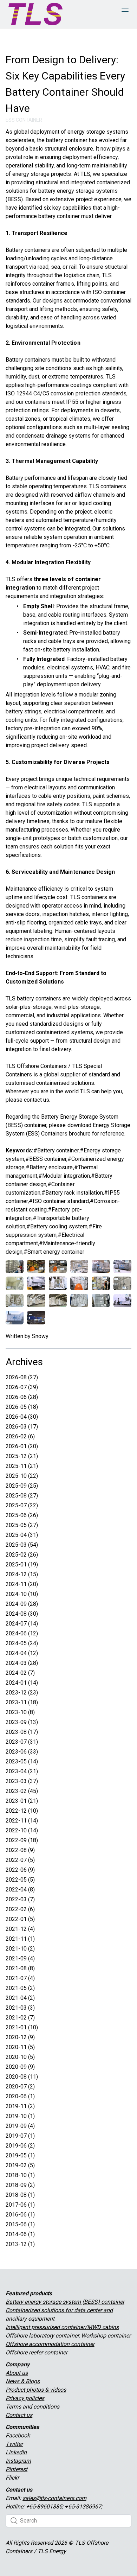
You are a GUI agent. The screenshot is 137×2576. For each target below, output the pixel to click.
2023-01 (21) (22, 1801)
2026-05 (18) (22, 1407)
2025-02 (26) (22, 1555)
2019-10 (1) (20, 2116)
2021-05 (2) (20, 1988)
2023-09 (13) (22, 1722)
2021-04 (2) (20, 1998)
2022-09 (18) (22, 1840)
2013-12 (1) (20, 2244)
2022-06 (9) (20, 1870)
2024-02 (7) (20, 1673)
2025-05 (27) (22, 1525)
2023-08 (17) (22, 1732)
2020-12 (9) (20, 2037)
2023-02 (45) (22, 1791)
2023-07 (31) (22, 1742)
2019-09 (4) (20, 2126)
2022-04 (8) (20, 1890)
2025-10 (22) (22, 1476)
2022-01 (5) (20, 1919)
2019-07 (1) (20, 2136)
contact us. (37, 1100)
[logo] (35, 14)
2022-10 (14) (22, 1830)
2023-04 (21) (22, 1771)
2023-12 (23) (22, 1693)
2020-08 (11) (22, 2077)
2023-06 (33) (22, 1752)
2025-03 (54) (22, 1545)
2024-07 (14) (22, 1624)
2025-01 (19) (22, 1564)
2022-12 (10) (22, 1811)
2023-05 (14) (22, 1761)
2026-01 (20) (22, 1446)
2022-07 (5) (20, 1860)
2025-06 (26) (22, 1515)
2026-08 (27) (22, 1377)
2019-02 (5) (20, 2165)
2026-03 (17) (22, 1427)
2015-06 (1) (20, 2224)
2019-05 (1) (20, 2155)
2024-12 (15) (22, 1574)
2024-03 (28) (22, 1663)
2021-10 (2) (20, 1949)
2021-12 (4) (20, 1929)
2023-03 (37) (22, 1781)
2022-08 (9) (20, 1850)
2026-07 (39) (22, 1387)
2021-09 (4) (20, 1958)
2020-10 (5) (20, 2057)
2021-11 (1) (20, 1939)
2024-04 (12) (22, 1653)
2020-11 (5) (20, 2047)
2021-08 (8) (20, 1968)
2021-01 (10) (22, 2027)
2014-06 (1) (20, 2234)
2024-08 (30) (22, 1614)
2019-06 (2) (20, 2146)
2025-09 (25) (22, 1486)
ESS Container (24, 120)
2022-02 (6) (20, 1909)
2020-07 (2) (20, 2087)
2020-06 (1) (20, 2096)
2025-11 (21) (22, 1466)
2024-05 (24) (22, 1643)
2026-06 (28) (22, 1397)
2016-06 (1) (20, 2215)
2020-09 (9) (20, 2067)
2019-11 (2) (20, 2106)
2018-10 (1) (20, 2175)
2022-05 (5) (20, 1880)
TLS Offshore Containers (36, 1066)
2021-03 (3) (20, 2008)
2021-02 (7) (20, 2018)
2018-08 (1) (20, 2195)
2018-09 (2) (20, 2185)
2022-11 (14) (22, 1821)
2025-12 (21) (22, 1456)
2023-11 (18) (22, 1702)
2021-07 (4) (20, 1978)
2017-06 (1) (20, 2205)
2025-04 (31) (22, 1535)
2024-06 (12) (22, 1633)
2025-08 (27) (22, 1496)
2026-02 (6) (20, 1436)
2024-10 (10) (22, 1594)
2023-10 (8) (20, 1712)
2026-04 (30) (22, 1417)
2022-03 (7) (20, 1899)
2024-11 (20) (22, 1584)
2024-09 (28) (22, 1604)
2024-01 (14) (22, 1683)
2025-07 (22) (22, 1505)
